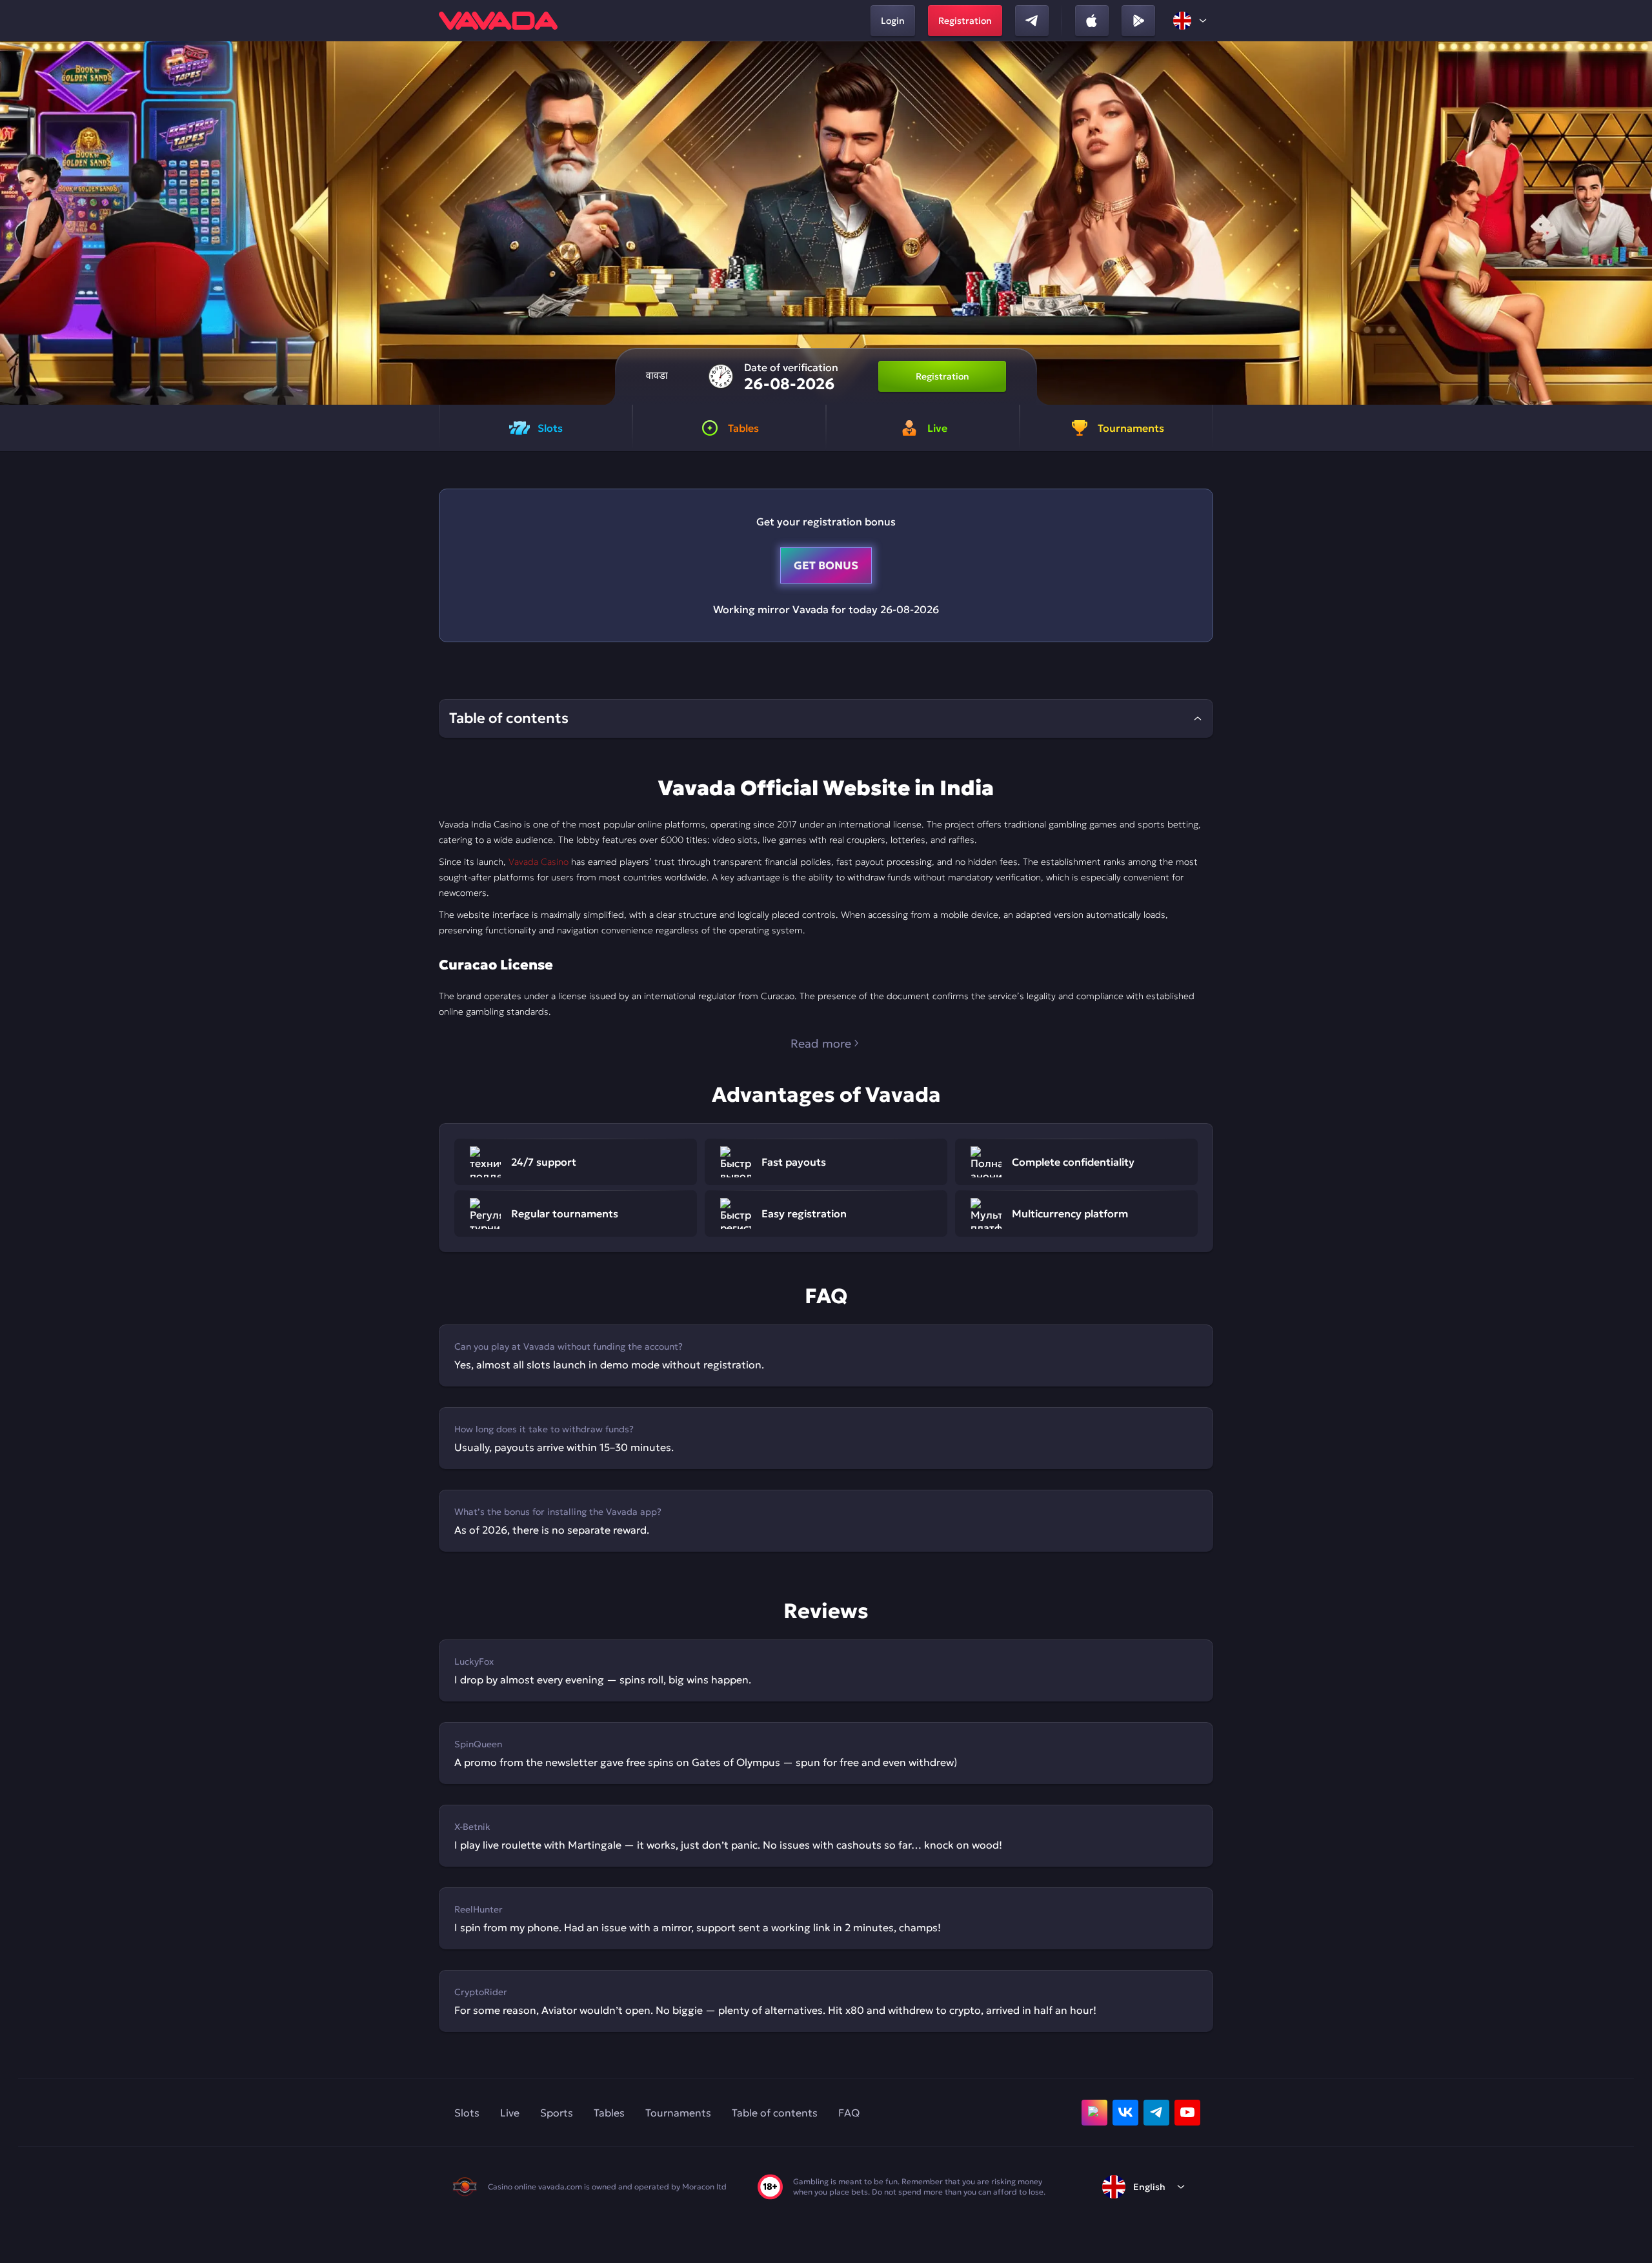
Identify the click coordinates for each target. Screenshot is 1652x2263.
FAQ (849, 2113)
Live (510, 2113)
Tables (609, 2113)
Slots (467, 2113)
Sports (557, 2113)
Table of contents (775, 2113)
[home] (498, 21)
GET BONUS (826, 565)
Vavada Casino (539, 862)
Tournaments (678, 2113)
